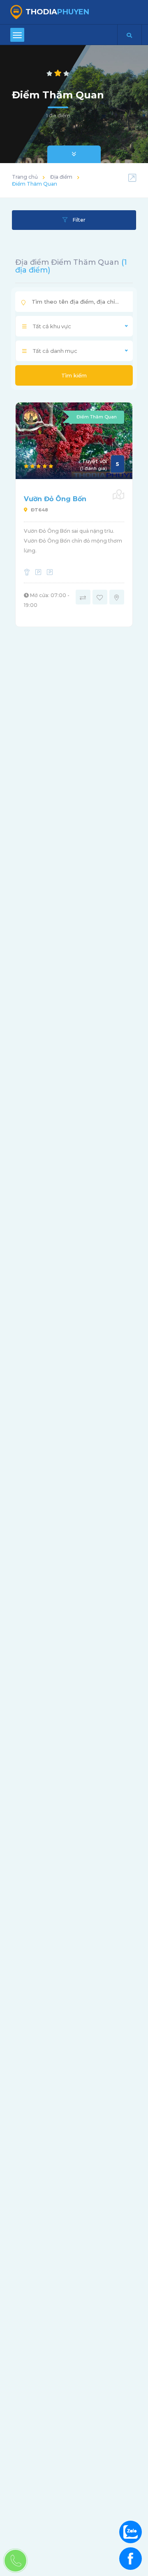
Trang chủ (25, 177)
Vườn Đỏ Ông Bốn (55, 499)
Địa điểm (61, 177)
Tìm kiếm (74, 375)
